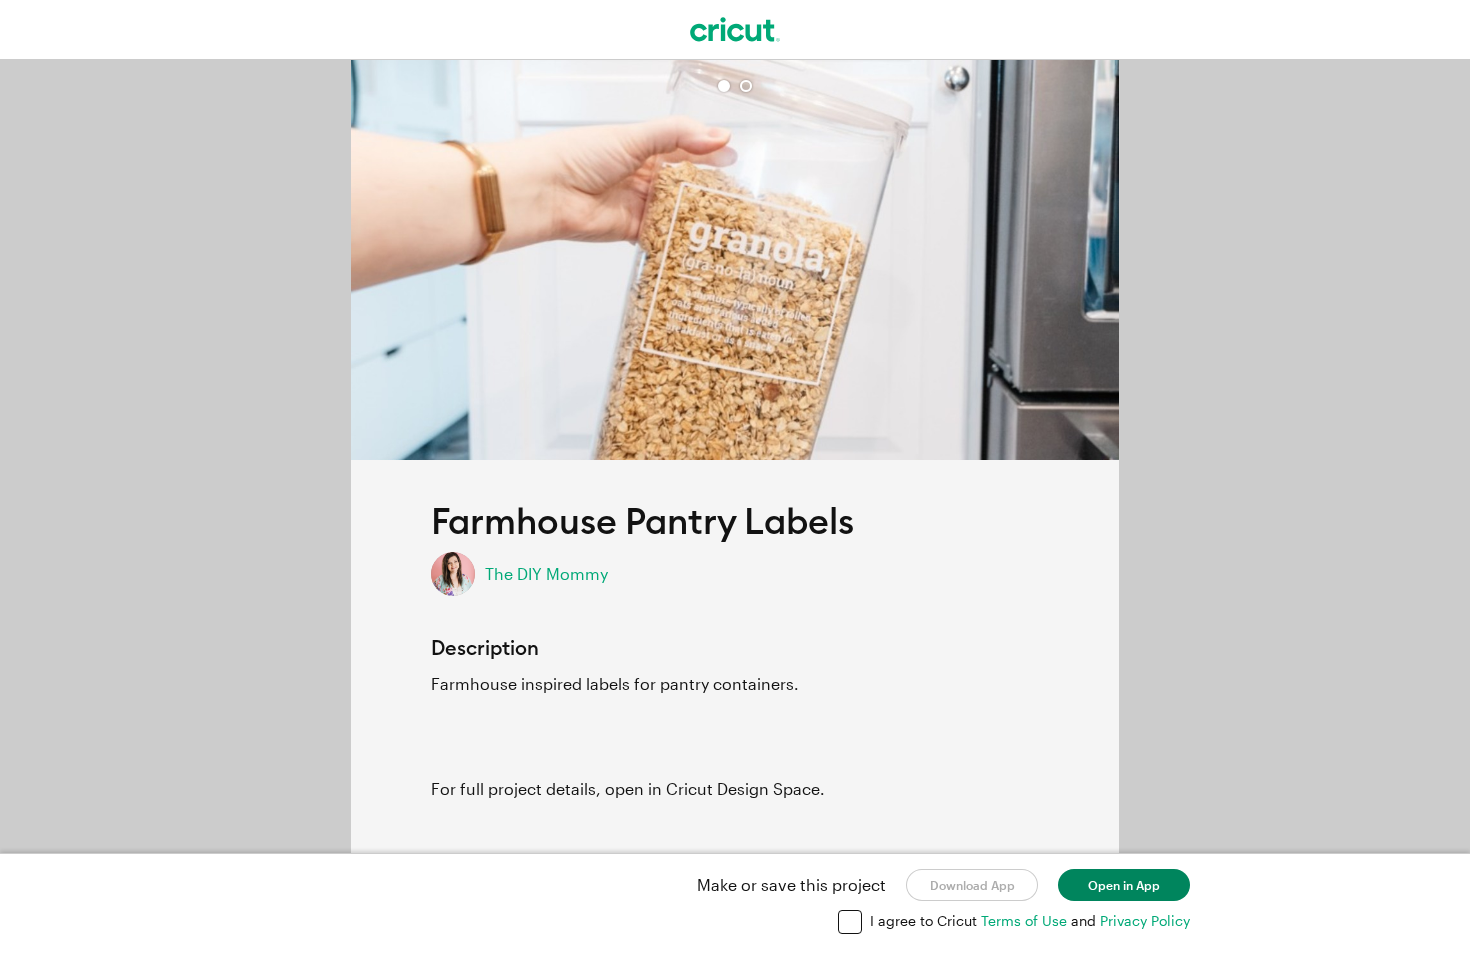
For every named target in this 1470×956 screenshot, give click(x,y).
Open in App (1124, 885)
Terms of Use (1026, 920)
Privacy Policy (1145, 920)
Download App (972, 885)
